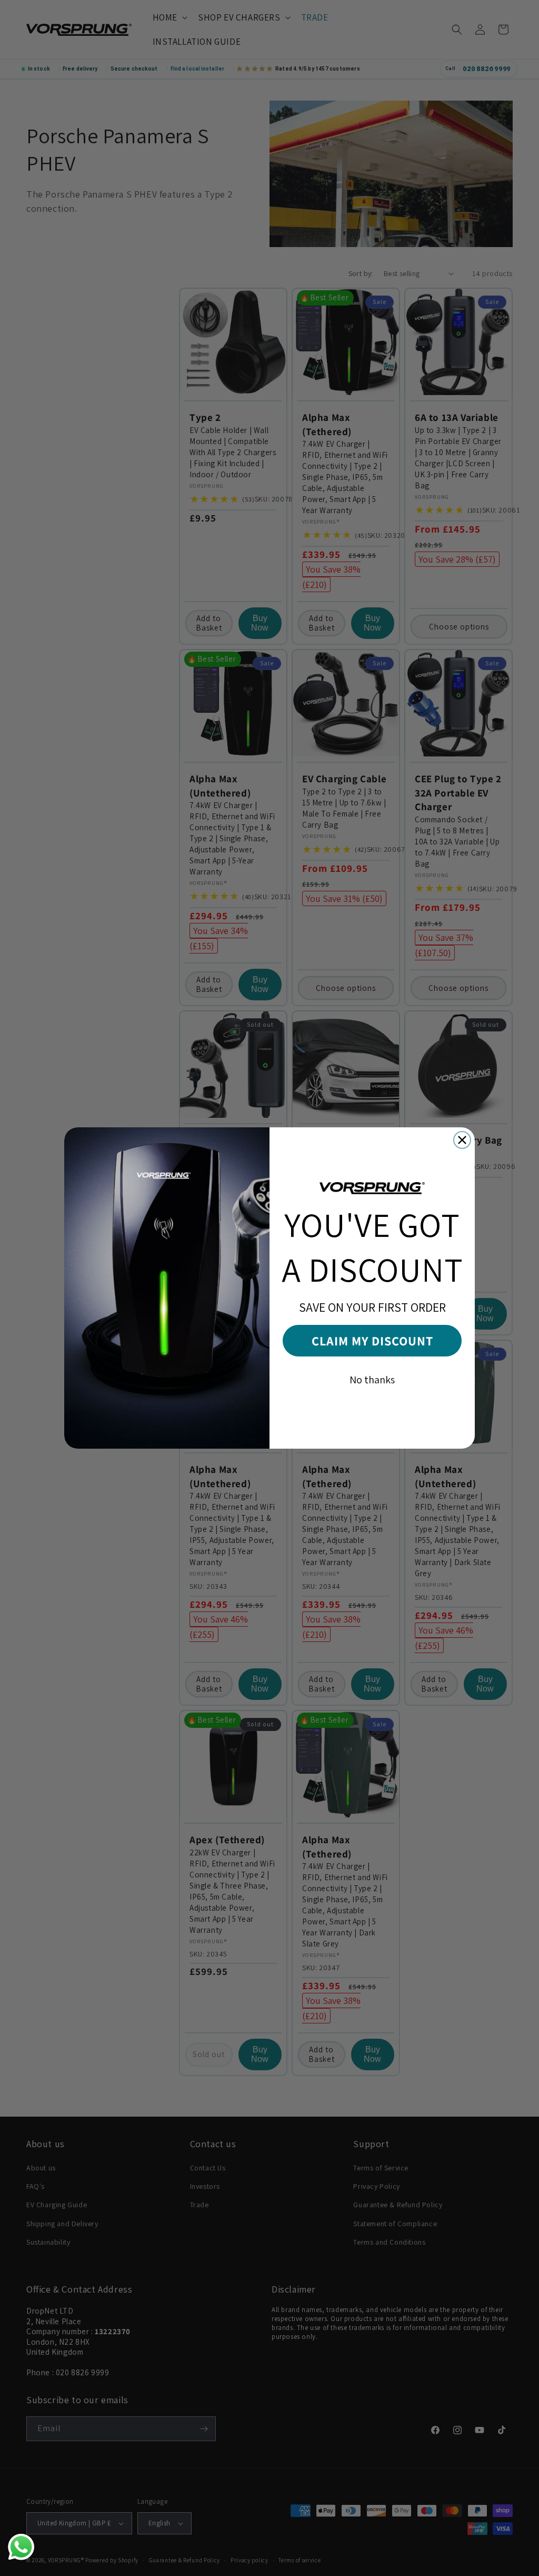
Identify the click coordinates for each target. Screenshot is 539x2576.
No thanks (372, 1380)
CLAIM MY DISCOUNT (372, 1341)
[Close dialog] (462, 1140)
